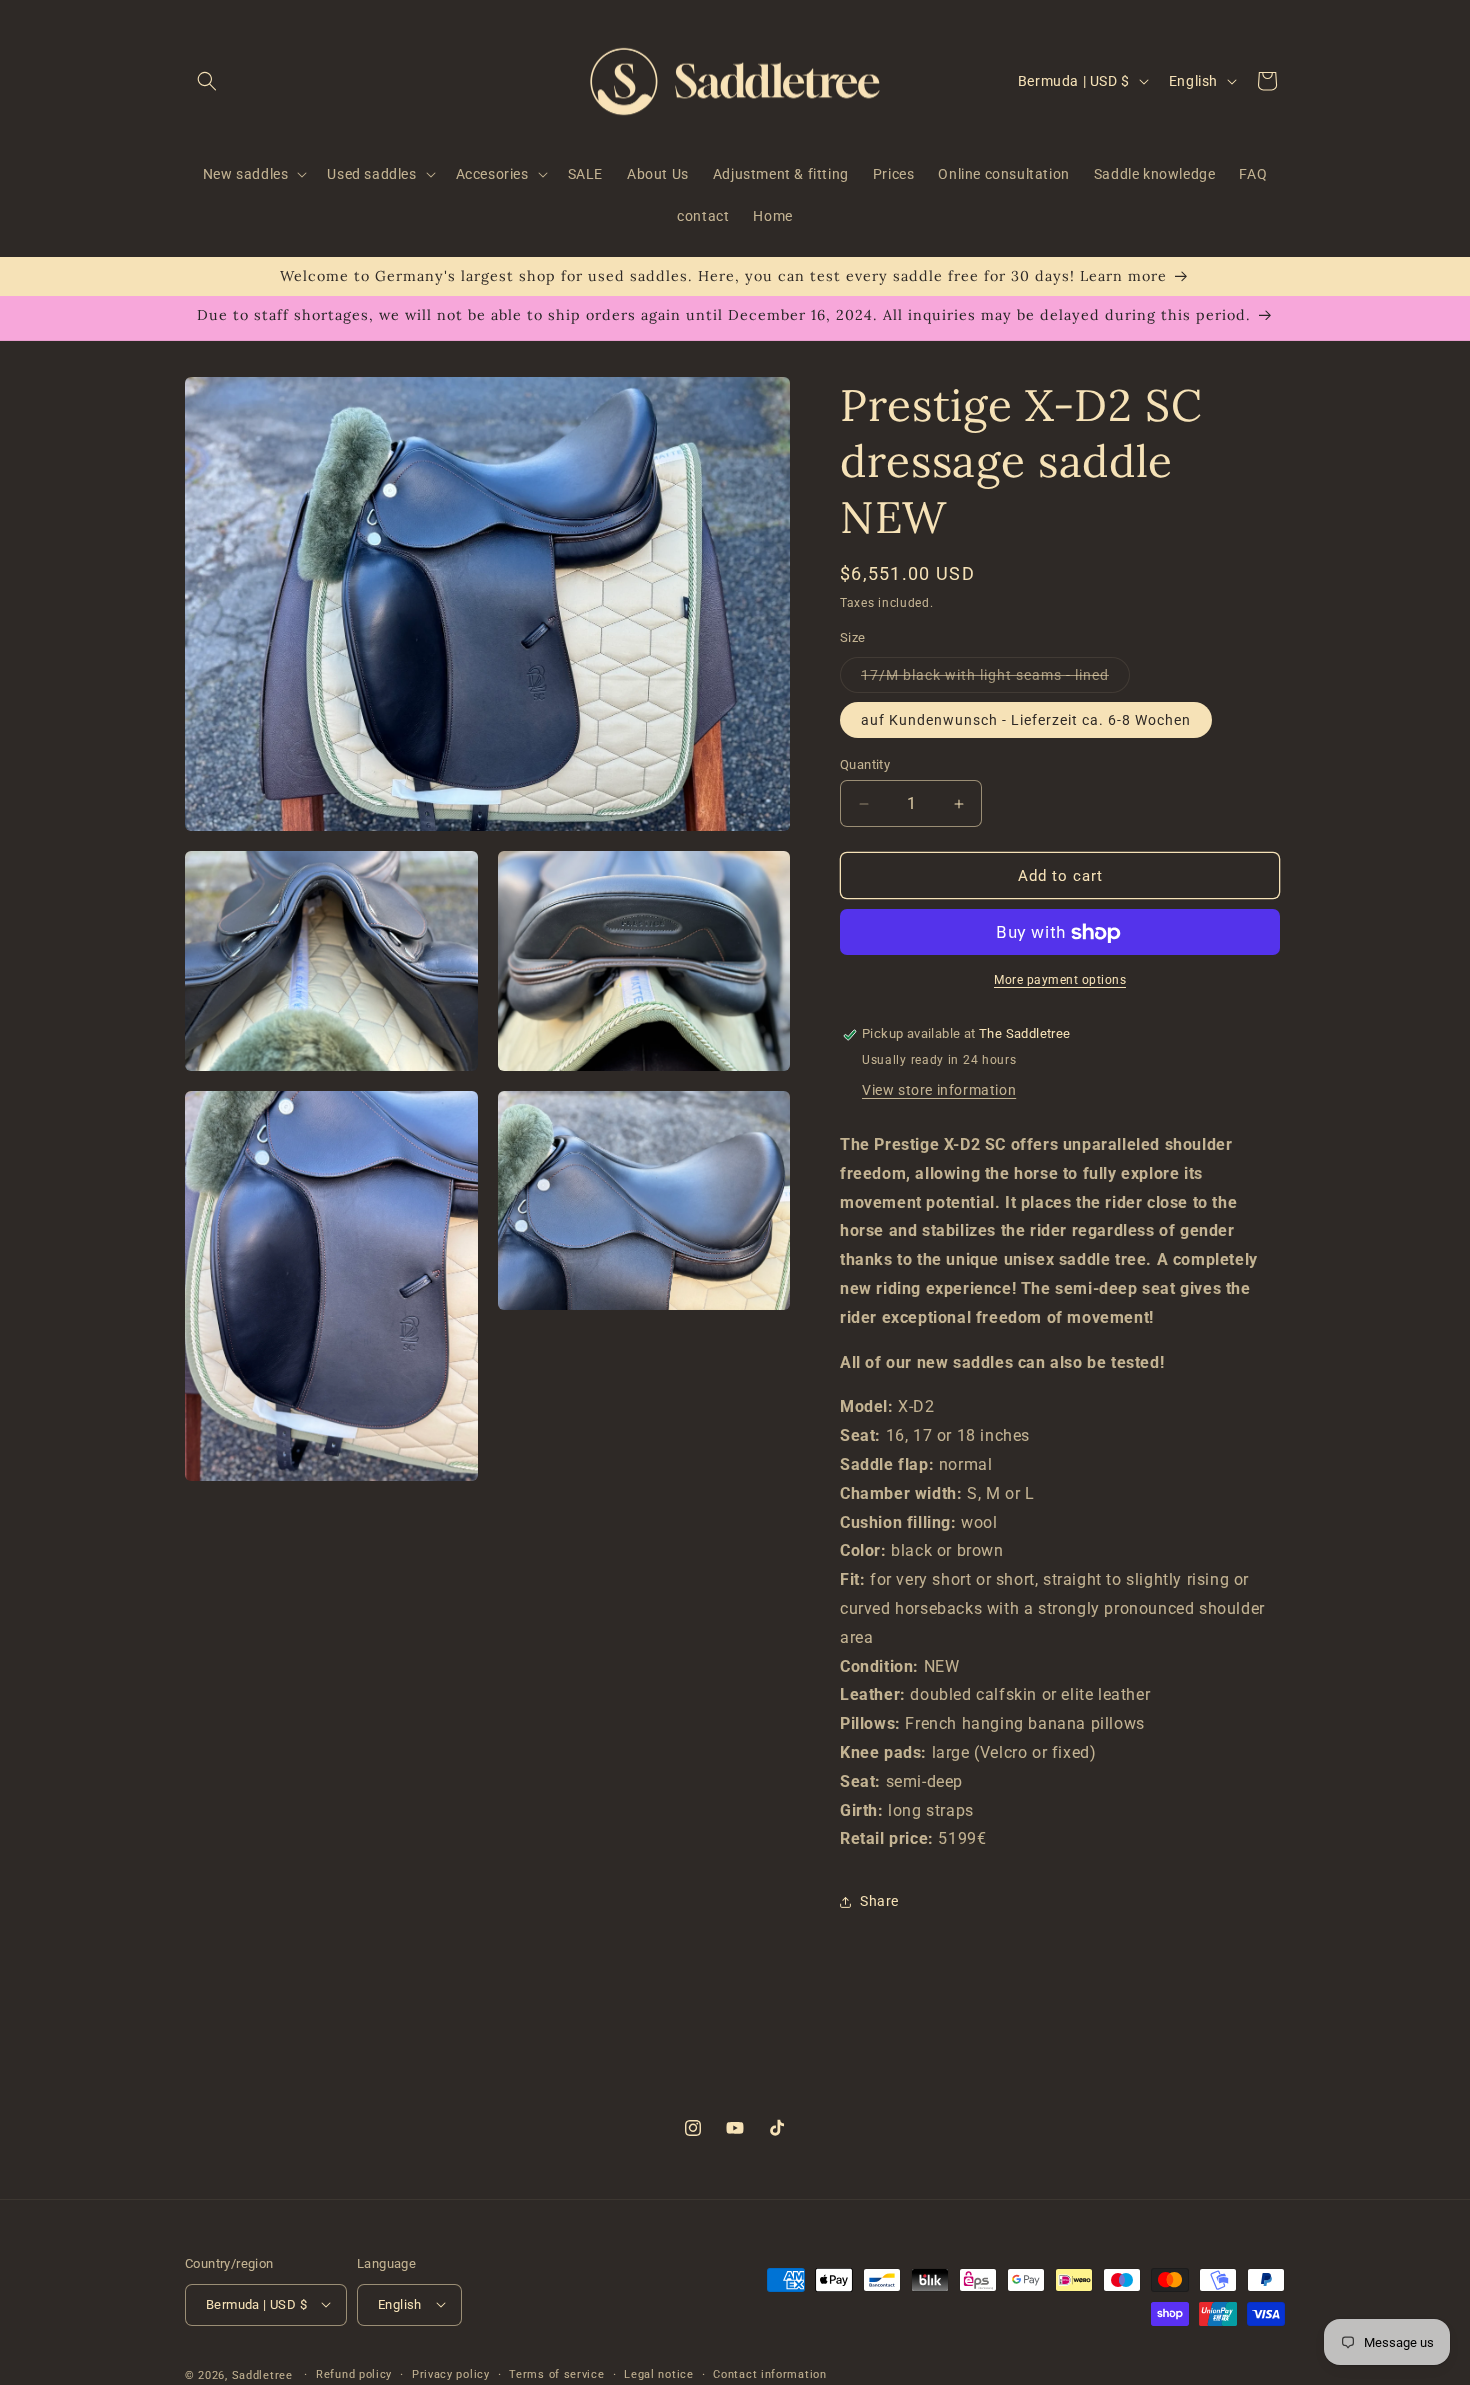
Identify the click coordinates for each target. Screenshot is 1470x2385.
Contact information (769, 2373)
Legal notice (658, 2373)
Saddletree (262, 2374)
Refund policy (354, 2373)
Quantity (865, 764)
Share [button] (879, 1901)
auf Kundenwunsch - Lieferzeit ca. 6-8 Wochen (1026, 720)
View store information (939, 1091)
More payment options (1060, 981)
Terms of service (556, 2373)
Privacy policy (451, 2373)
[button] (207, 81)
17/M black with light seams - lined (995, 679)
